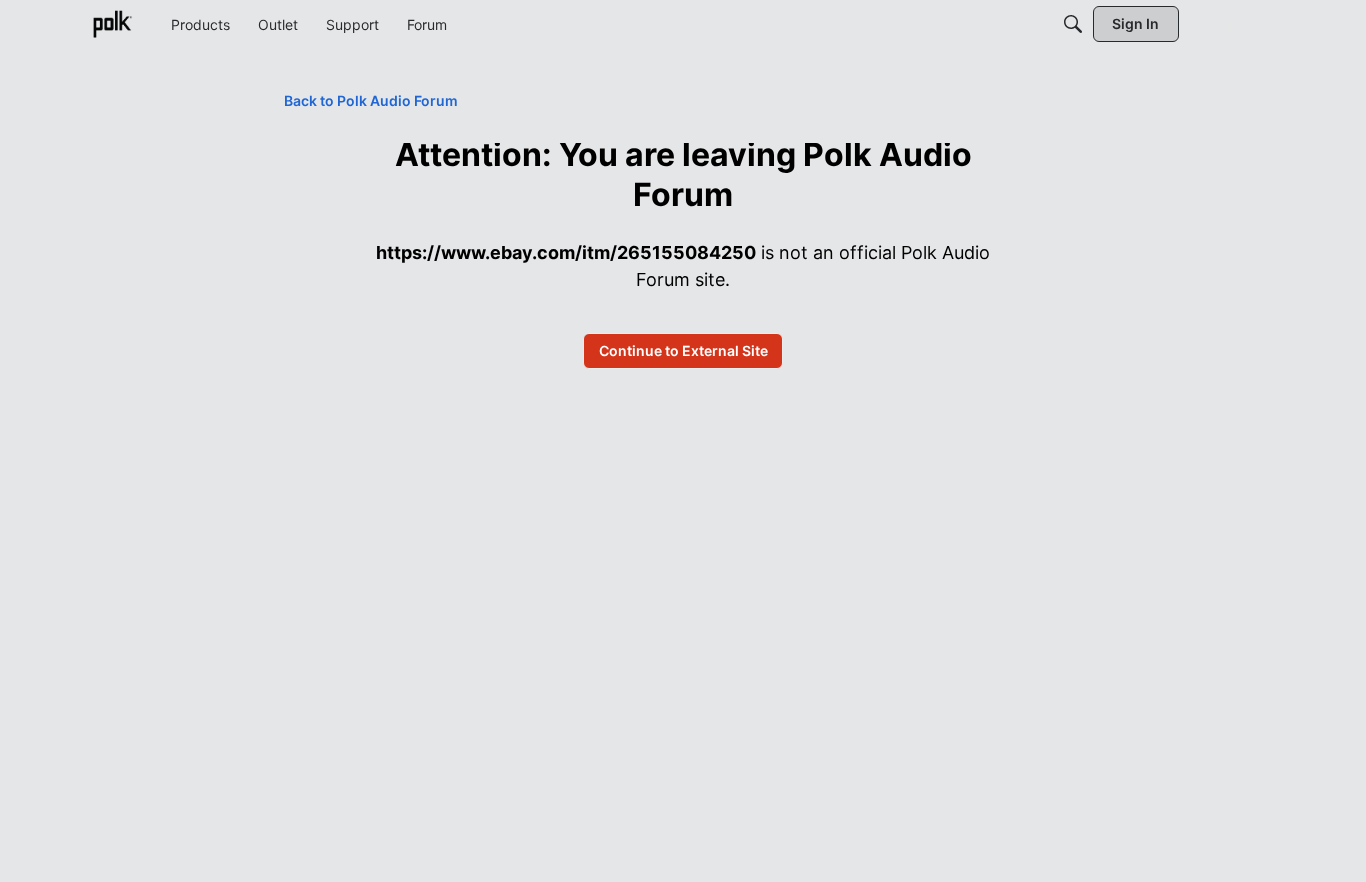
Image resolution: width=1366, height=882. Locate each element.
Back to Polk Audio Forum (371, 100)
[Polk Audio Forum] (112, 24)
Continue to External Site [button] (683, 350)
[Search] (1073, 24)
